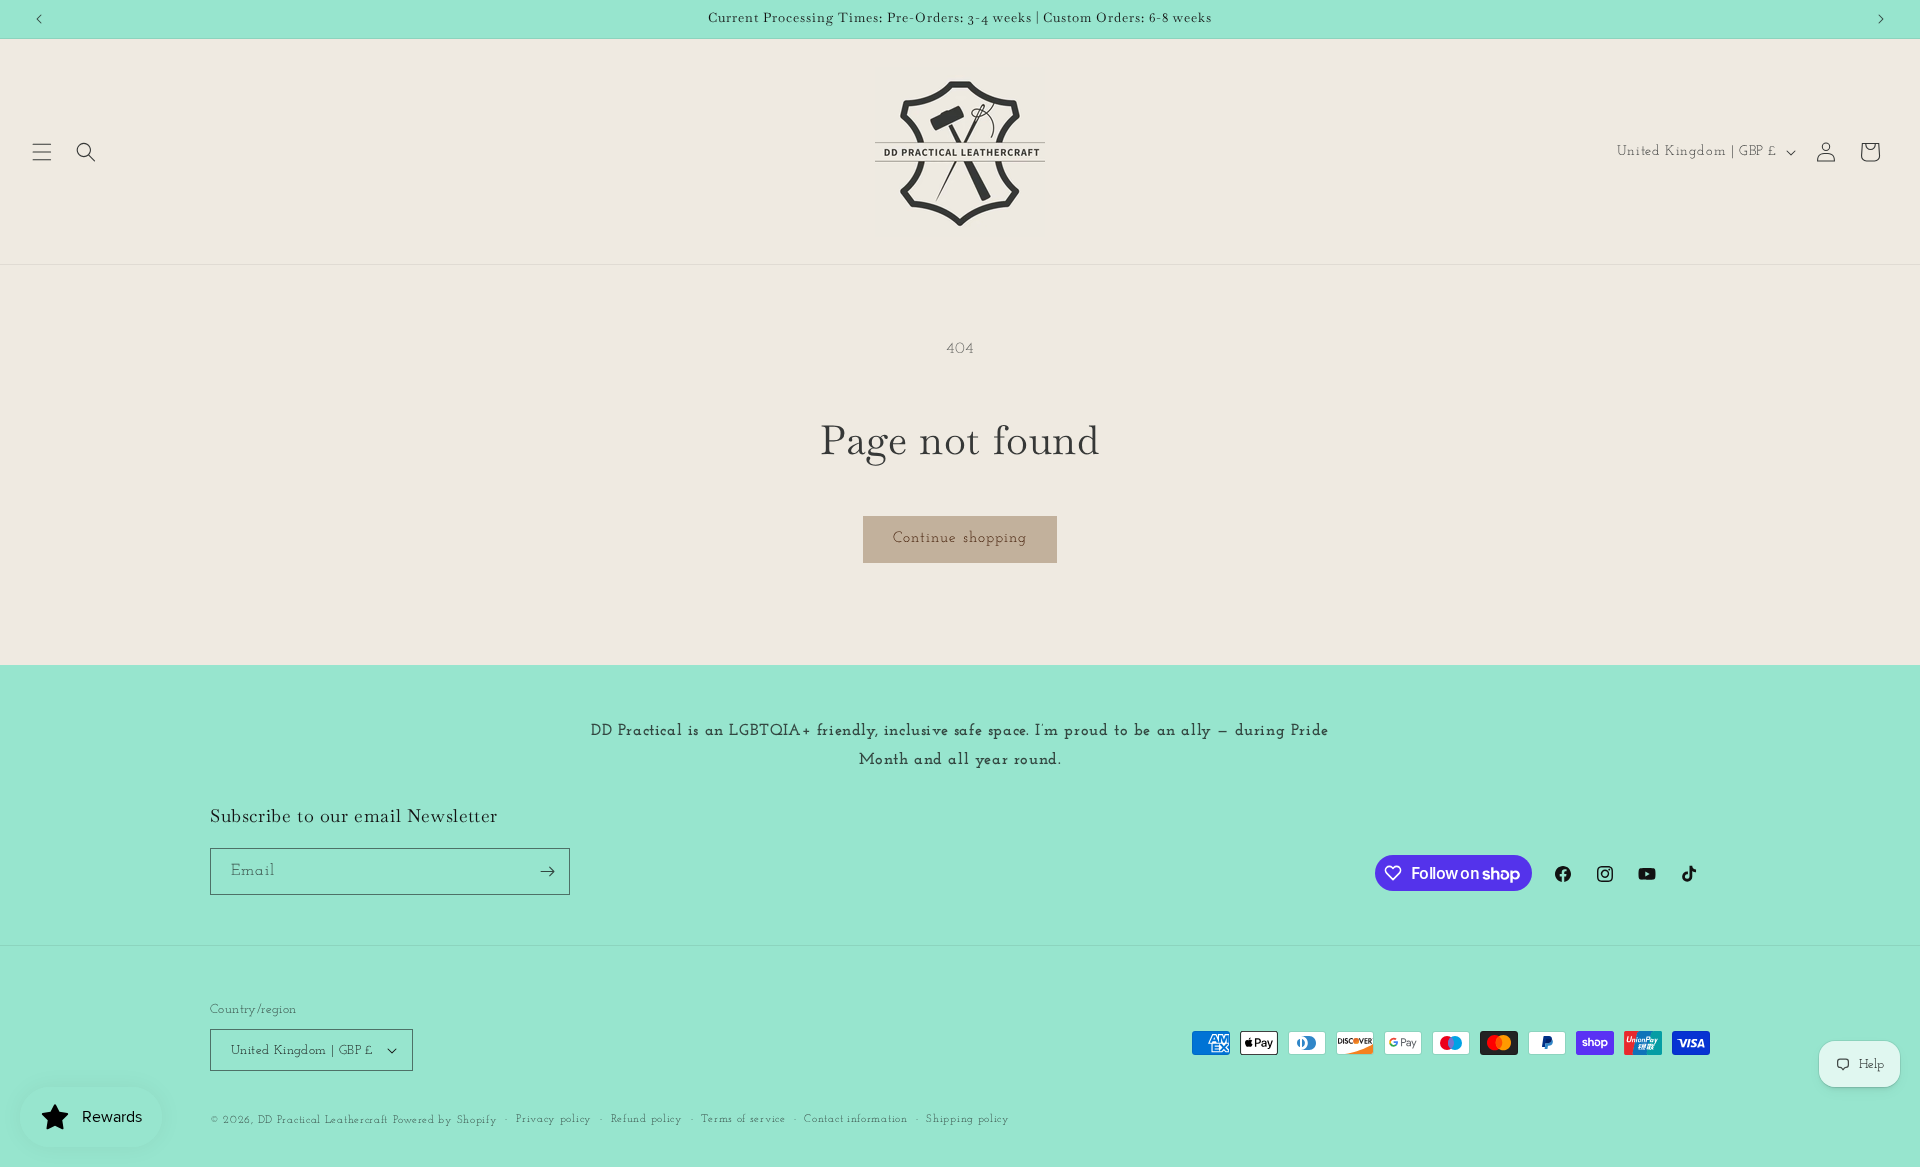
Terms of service (743, 1119)
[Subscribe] (547, 871)
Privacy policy (554, 1119)
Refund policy (647, 1119)
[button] (42, 152)
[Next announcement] (1881, 19)
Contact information (855, 1119)
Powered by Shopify (445, 1120)
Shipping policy (968, 1119)
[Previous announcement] (39, 19)
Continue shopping (960, 538)
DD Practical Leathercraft (323, 1120)
